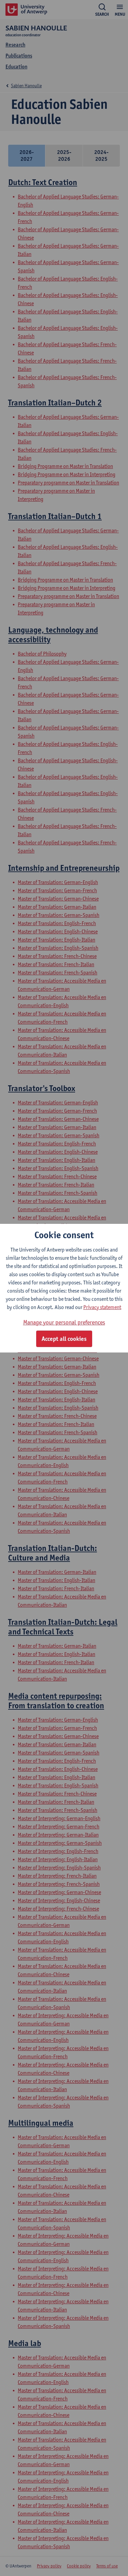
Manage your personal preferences (64, 1322)
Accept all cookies (64, 1339)
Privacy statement (102, 1307)
